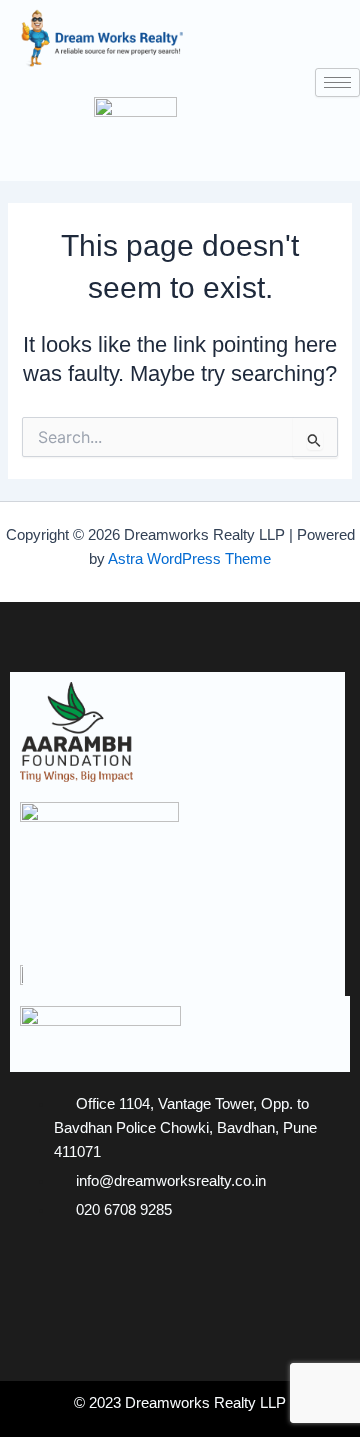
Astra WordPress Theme (189, 559)
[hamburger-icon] (337, 82)
